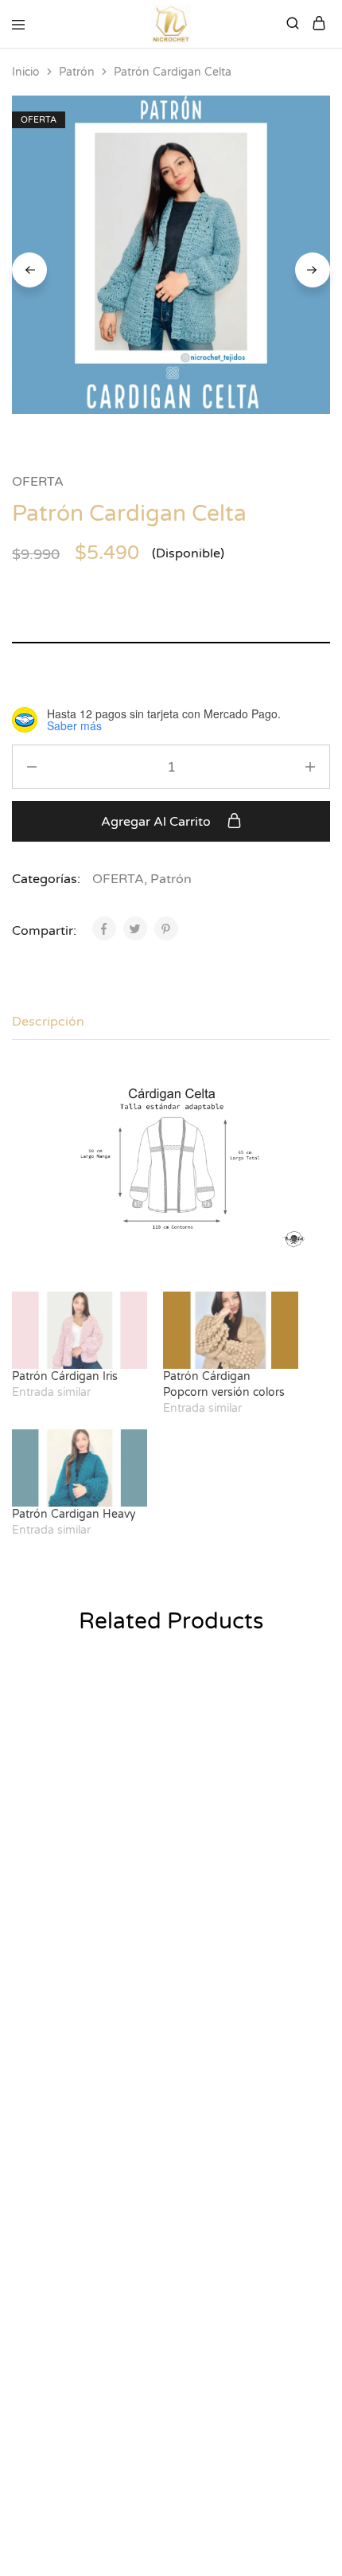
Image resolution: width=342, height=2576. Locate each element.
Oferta (29, 2131)
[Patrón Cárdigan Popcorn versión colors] (231, 1330)
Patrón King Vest (63, 2152)
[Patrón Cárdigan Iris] (80, 1330)
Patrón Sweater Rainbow (218, 2418)
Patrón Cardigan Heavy (74, 1514)
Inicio (26, 72)
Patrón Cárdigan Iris (65, 1376)
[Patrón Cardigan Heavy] (80, 1468)
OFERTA (38, 482)
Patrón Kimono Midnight (58, 1885)
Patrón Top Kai (216, 1877)
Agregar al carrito (157, 822)
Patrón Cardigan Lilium (82, 2410)
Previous (29, 270)
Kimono (33, 1857)
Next (313, 270)
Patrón (77, 72)
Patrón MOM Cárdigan (239, 2152)
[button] (149, 1703)
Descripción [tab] (48, 1022)
